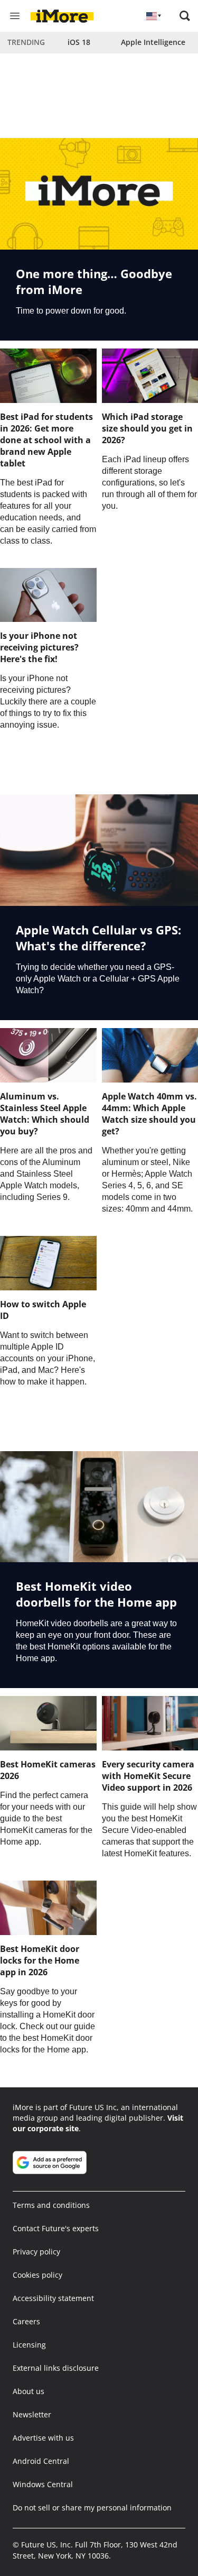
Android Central (41, 2461)
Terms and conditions (51, 2205)
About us (29, 2391)
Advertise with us (43, 2438)
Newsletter (32, 2414)
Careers (26, 2321)
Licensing (29, 2345)
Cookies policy (37, 2275)
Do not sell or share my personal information (92, 2508)
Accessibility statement (53, 2298)
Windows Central (43, 2484)
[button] (185, 16)
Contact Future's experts (56, 2228)
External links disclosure (56, 2368)
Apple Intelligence (153, 42)
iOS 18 (79, 42)
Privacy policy (36, 2252)
